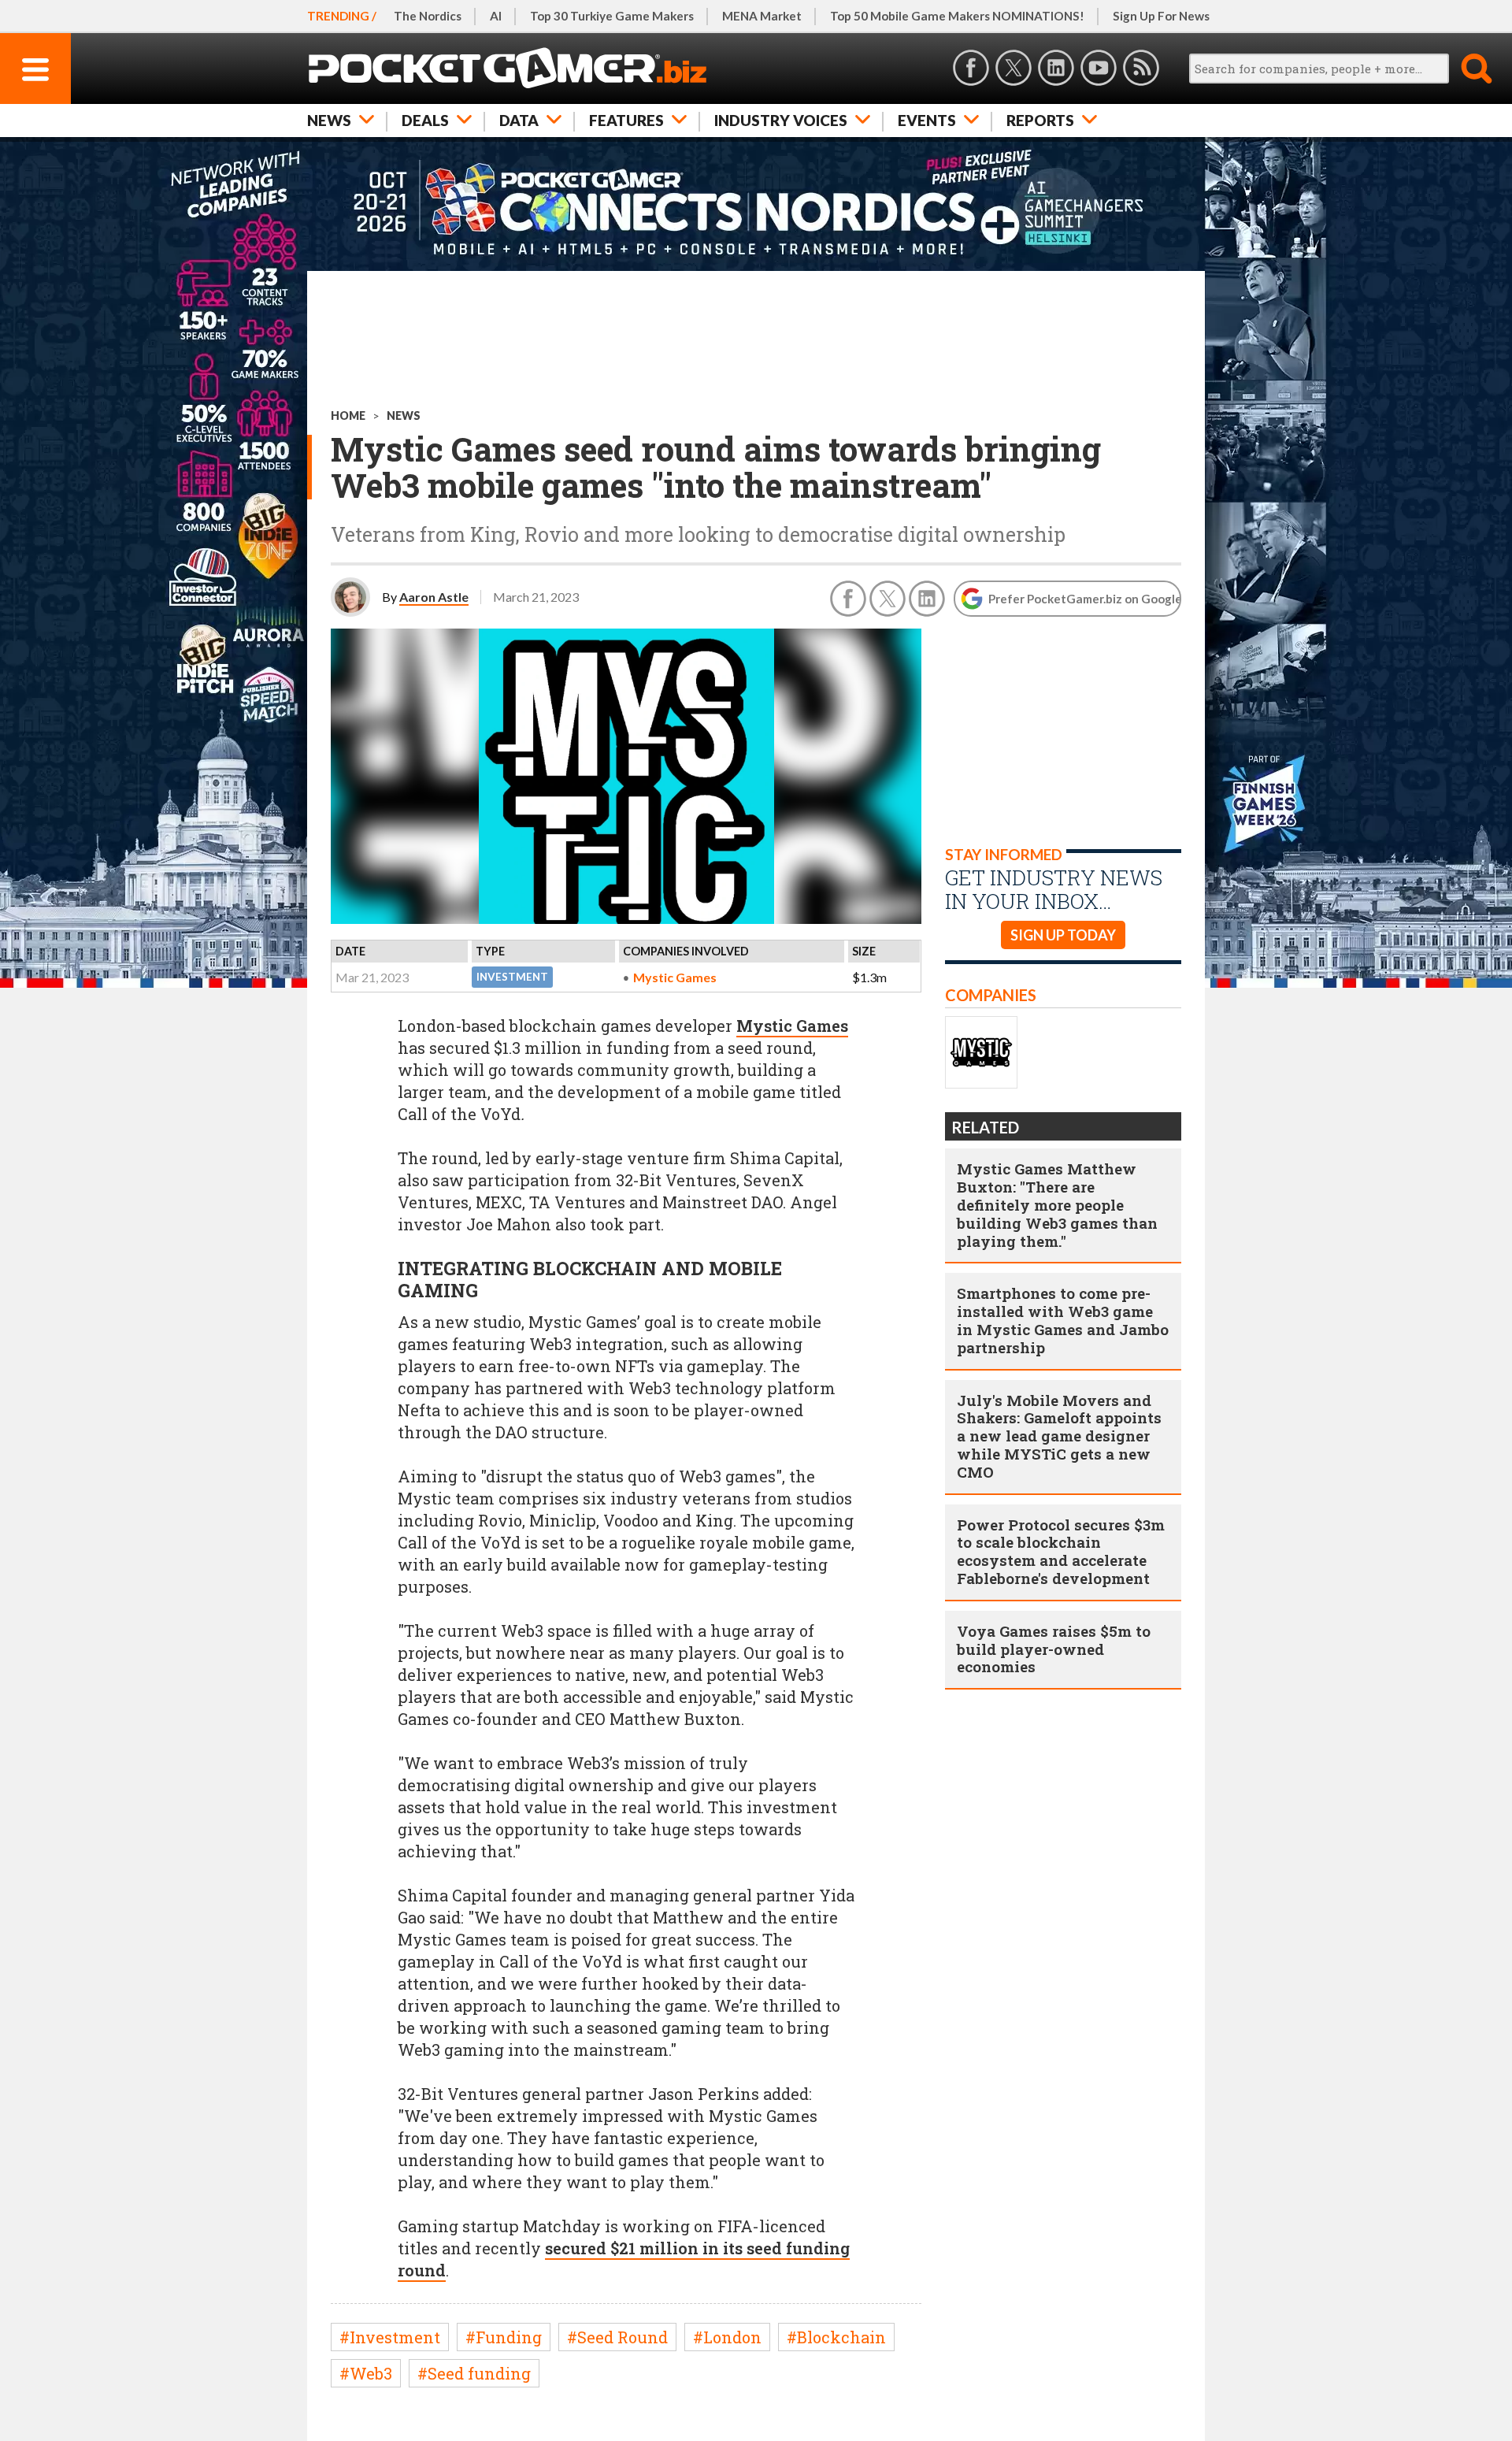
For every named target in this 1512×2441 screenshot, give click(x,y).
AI (496, 16)
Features (626, 120)
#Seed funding (474, 2373)
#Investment (390, 2337)
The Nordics (428, 16)
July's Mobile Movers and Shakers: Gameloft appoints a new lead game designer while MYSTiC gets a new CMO (1059, 1436)
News (329, 120)
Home (348, 415)
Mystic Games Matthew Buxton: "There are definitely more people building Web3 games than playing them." (1057, 1204)
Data (519, 120)
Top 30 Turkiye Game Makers (612, 16)
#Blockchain (836, 2337)
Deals (425, 120)
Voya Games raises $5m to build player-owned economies (1054, 1649)
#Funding (504, 2337)
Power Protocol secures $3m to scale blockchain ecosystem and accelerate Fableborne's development (1061, 1551)
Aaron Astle (434, 597)
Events (927, 120)
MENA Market (762, 16)
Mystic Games (675, 977)
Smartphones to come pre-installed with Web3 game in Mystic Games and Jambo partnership (1063, 1320)
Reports (1040, 120)
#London (727, 2337)
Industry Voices (781, 120)
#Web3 (366, 2373)
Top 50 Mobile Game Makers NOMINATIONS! (957, 16)
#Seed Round (617, 2337)
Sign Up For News (1161, 16)
